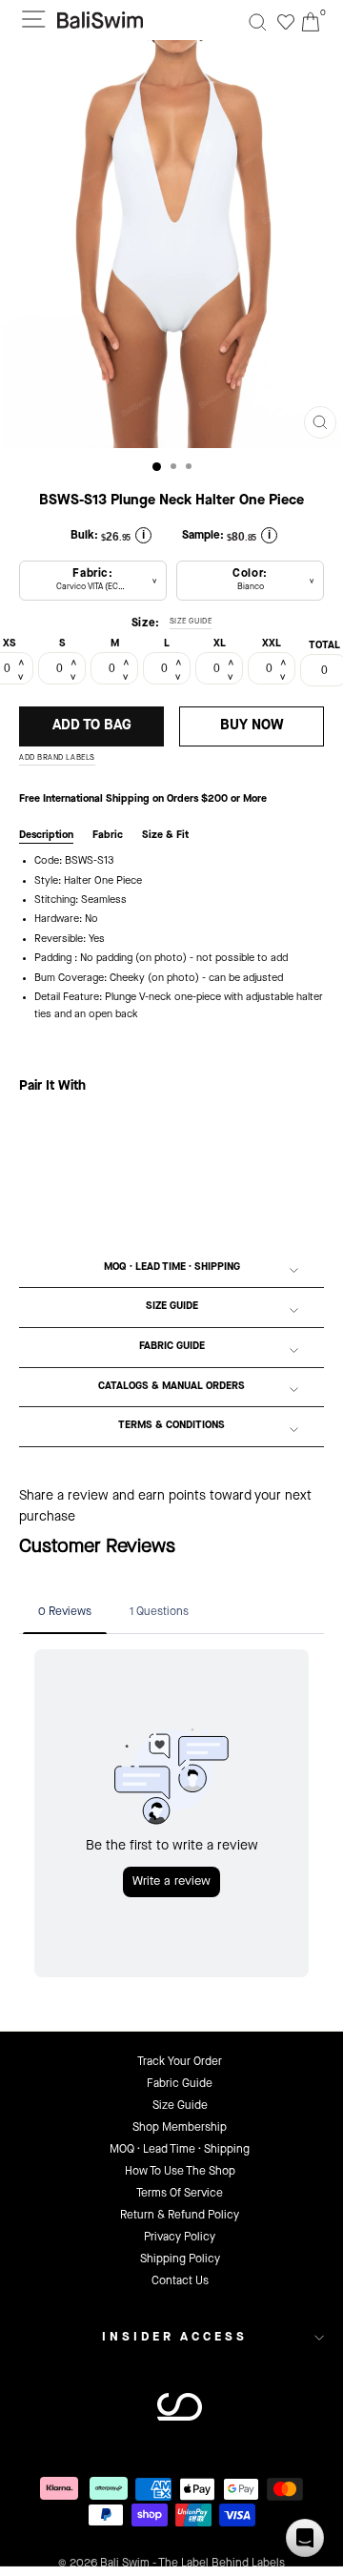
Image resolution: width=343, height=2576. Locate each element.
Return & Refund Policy (180, 2216)
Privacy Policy (180, 2238)
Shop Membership (180, 2128)
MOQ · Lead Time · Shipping (172, 1268)
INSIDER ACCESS (175, 2337)
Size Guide (172, 1307)
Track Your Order (180, 2062)
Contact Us (180, 2281)
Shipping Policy (180, 2259)
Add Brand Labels (57, 758)
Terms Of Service (180, 2194)
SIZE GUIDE (191, 622)
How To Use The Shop (180, 2172)
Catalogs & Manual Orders (171, 1387)
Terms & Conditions (171, 1426)
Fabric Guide (172, 1347)
